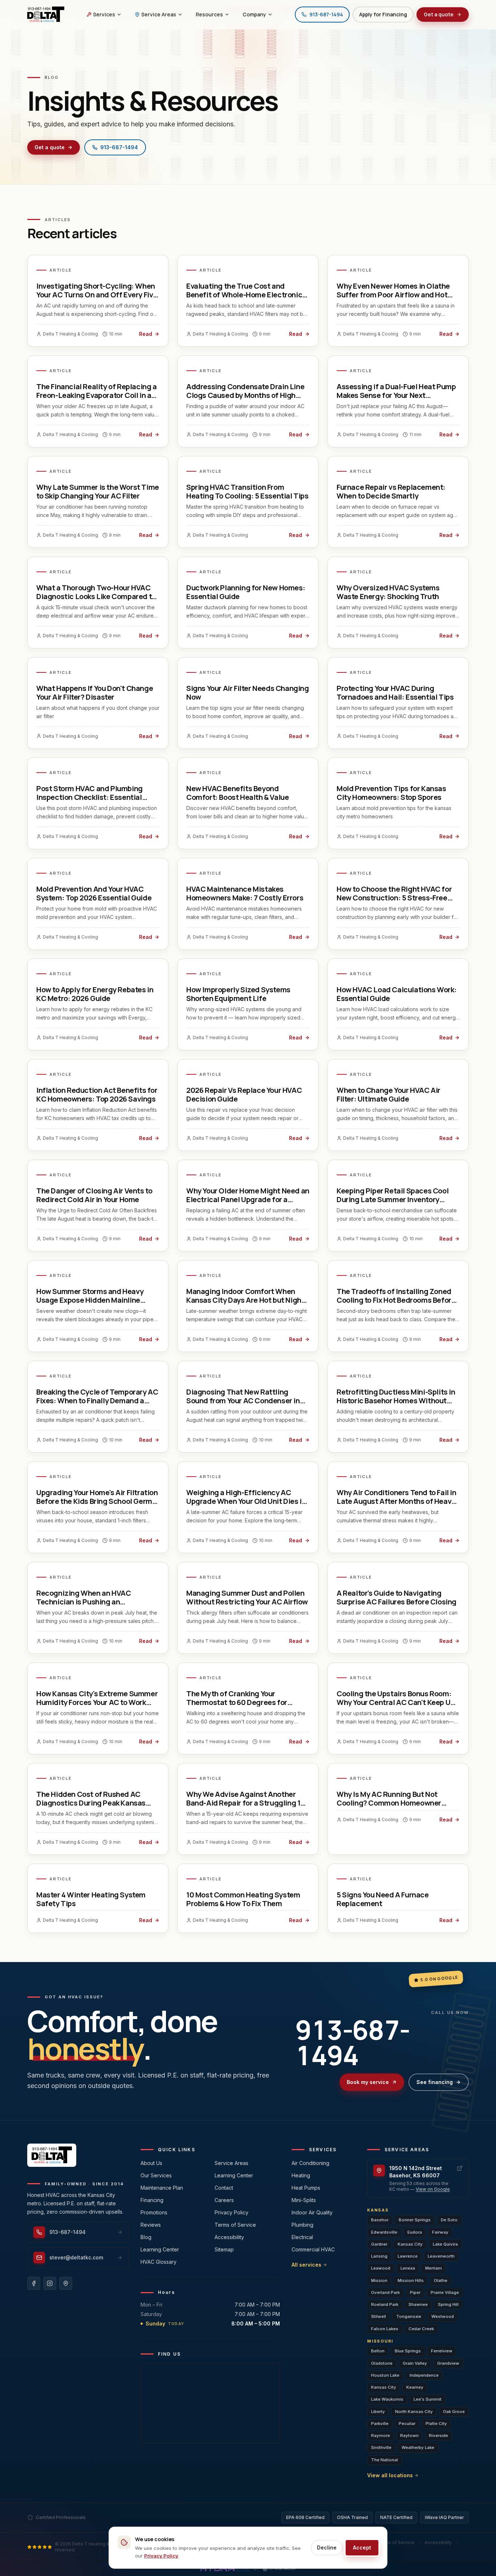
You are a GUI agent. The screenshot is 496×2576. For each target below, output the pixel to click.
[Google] (66, 2283)
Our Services (156, 2175)
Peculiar (407, 2424)
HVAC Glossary (158, 2262)
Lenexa (408, 2268)
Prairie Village (445, 2292)
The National (385, 2460)
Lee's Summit (428, 2399)
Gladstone (382, 2363)
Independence (424, 2375)
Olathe (441, 2280)
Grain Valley (415, 2363)
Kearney (415, 2387)
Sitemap (224, 2249)
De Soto (449, 2220)
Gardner (379, 2244)
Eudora (415, 2232)
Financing (152, 2200)
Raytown (409, 2435)
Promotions (154, 2212)
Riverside (438, 2435)
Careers (224, 2200)
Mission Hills (411, 2280)
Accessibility (229, 2237)
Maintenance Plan (162, 2188)
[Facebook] (34, 2283)
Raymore (381, 2435)
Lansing (379, 2256)
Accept (362, 2547)
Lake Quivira (445, 2244)
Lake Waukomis (387, 2399)
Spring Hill (448, 2304)
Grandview (448, 2363)
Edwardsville (384, 2232)
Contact (224, 2188)
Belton (378, 2351)
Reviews (151, 2225)
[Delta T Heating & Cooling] (46, 15)
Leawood (381, 2268)
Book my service (368, 2082)
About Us (151, 2163)
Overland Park (385, 2292)
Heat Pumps (306, 2188)
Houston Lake (385, 2375)
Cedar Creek (421, 2329)
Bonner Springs (415, 2220)
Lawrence (408, 2256)
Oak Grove (454, 2412)
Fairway (440, 2232)
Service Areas (231, 2163)
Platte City (436, 2424)
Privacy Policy (231, 2212)
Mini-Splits (304, 2200)
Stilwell (379, 2316)
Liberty (378, 2412)
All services (306, 2265)
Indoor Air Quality (312, 2212)
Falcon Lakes (385, 2329)
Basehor (380, 2220)
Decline (327, 2547)
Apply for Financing (383, 14)
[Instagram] (50, 2283)
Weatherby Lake (418, 2447)
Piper (415, 2292)
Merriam (434, 2268)
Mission (379, 2280)
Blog (146, 2237)
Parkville (380, 2424)
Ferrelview (442, 2351)
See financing (435, 2082)
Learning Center (160, 2249)
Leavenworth (441, 2256)
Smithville (381, 2447)
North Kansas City (414, 2412)
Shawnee (418, 2304)
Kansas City (410, 2244)
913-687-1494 (119, 147)
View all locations (390, 2475)
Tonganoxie (409, 2316)
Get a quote (439, 14)
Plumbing (302, 2225)
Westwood (443, 2316)
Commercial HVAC (313, 2249)
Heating (301, 2175)
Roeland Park (385, 2304)
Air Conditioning (310, 2163)
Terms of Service (235, 2225)
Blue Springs (408, 2351)
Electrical (302, 2237)
